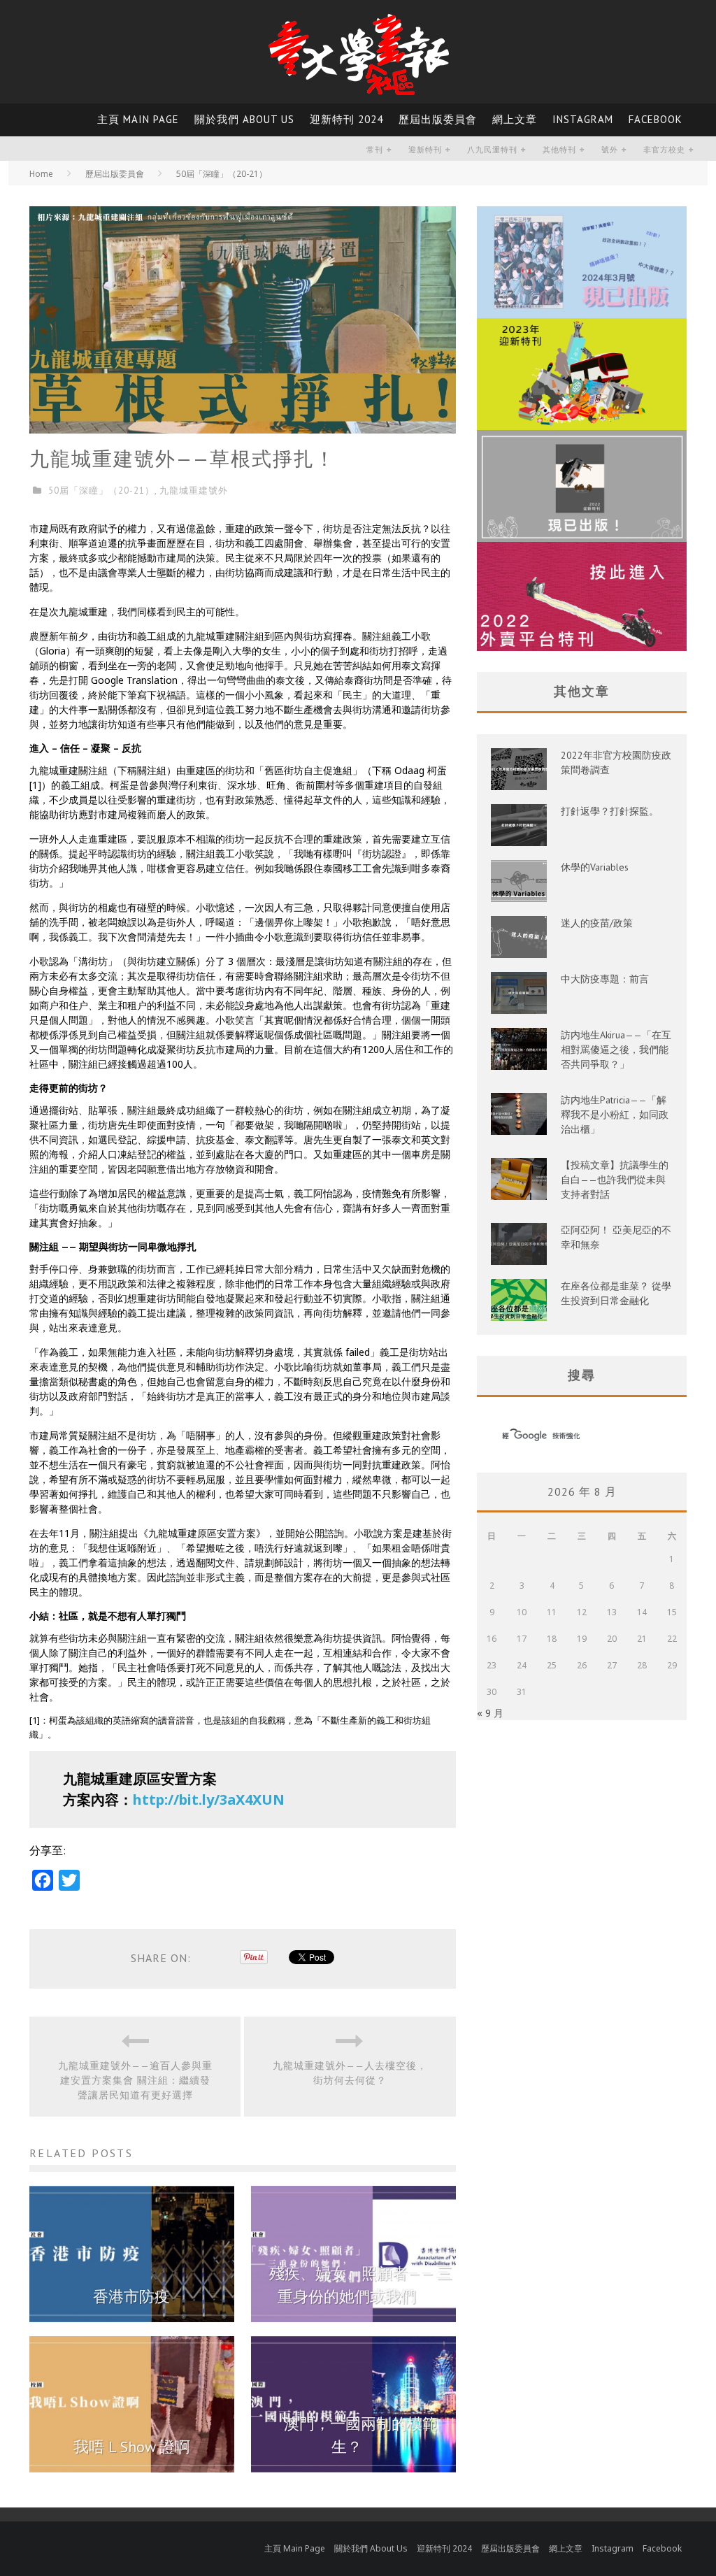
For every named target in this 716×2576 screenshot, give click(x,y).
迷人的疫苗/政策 (597, 923)
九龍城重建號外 (194, 491)
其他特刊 (559, 150)
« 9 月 (490, 1713)
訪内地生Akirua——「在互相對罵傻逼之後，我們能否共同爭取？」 (616, 1050)
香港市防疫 (131, 2296)
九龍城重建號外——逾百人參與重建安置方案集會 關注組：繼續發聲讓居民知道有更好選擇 (135, 2080)
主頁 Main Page (138, 119)
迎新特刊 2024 (346, 119)
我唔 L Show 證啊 (132, 2447)
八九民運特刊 (492, 150)
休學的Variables (595, 867)
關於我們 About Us (244, 119)
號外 (610, 150)
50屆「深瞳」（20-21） (101, 491)
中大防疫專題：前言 (605, 979)
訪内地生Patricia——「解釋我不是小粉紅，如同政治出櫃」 (615, 1115)
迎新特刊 (425, 150)
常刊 (375, 150)
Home (41, 174)
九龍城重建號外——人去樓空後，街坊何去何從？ (350, 2073)
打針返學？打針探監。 (610, 811)
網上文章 (515, 119)
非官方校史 (664, 150)
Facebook (656, 119)
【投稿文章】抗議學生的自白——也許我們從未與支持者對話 (615, 1180)
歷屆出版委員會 (438, 119)
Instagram (583, 119)
